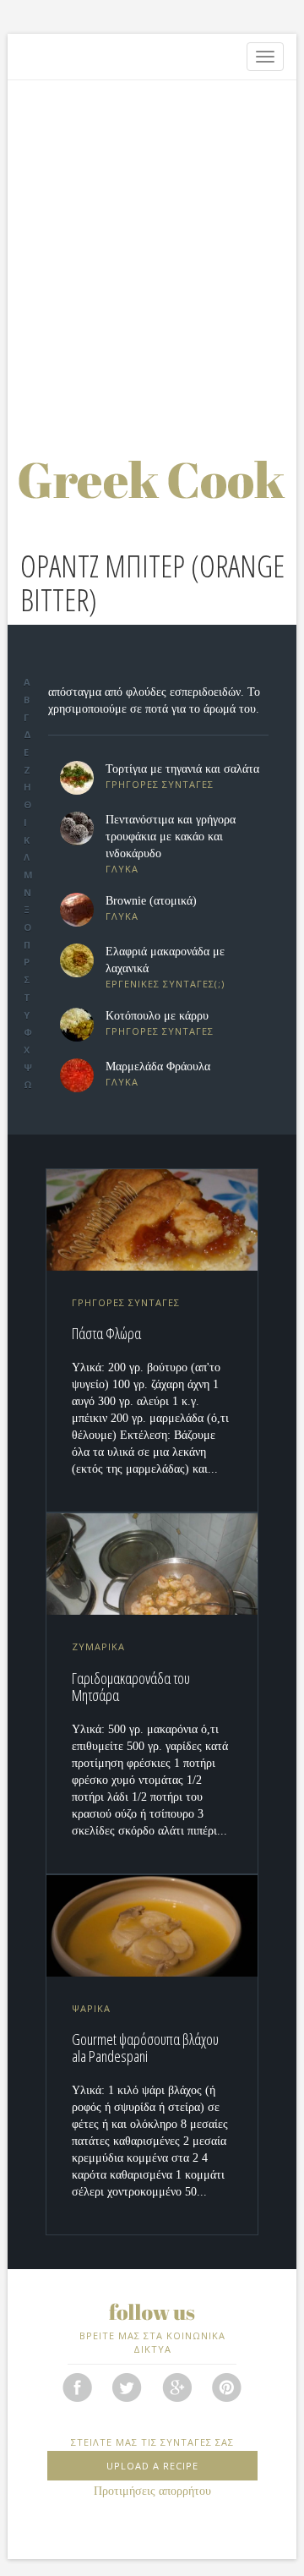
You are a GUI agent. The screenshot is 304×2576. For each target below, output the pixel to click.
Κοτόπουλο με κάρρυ (157, 1016)
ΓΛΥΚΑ (122, 869)
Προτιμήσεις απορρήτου (152, 2491)
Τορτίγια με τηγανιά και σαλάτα (182, 769)
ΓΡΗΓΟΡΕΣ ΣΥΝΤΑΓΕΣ (160, 784)
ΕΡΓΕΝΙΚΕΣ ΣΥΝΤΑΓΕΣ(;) (165, 984)
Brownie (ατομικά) (151, 901)
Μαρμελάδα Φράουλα (158, 1066)
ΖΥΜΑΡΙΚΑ (98, 1646)
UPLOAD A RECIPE (152, 2466)
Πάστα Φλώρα (106, 1333)
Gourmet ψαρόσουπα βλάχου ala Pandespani (145, 2048)
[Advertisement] (152, 249)
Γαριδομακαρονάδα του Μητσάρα (131, 1687)
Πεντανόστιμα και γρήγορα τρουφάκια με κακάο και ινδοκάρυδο (171, 837)
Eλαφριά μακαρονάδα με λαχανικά (165, 960)
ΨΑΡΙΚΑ (91, 2008)
